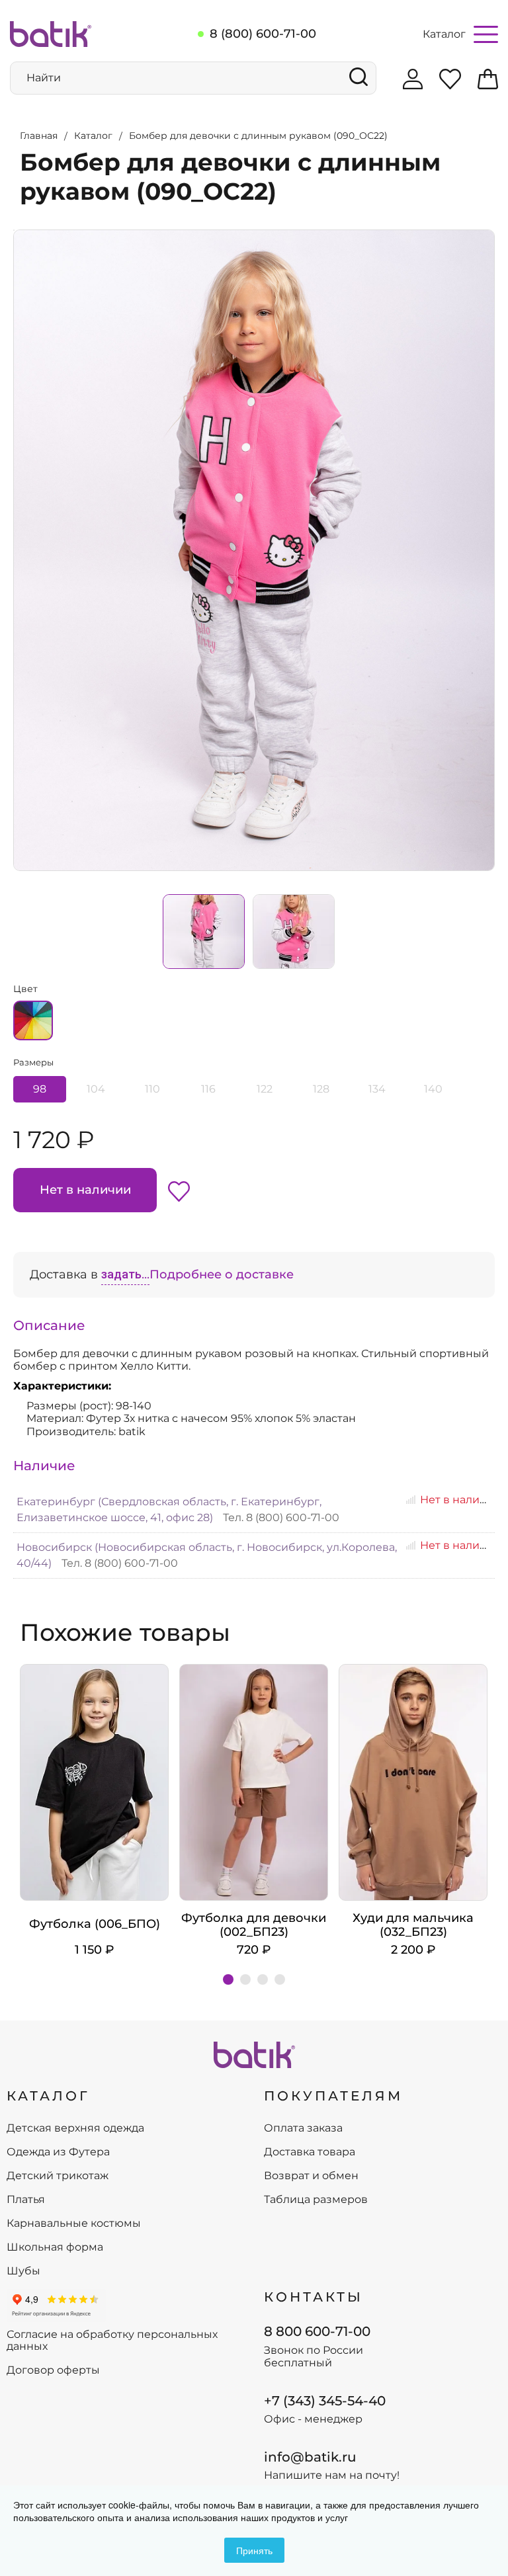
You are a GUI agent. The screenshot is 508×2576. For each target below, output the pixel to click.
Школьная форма (55, 2247)
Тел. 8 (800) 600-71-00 (281, 1517)
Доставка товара (310, 2152)
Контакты (314, 2297)
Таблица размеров (316, 2200)
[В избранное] (179, 1190)
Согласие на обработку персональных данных (112, 2341)
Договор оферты (53, 2370)
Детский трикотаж (58, 2176)
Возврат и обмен (311, 2176)
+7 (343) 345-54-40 (325, 2401)
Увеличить (14, 230)
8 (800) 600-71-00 (263, 34)
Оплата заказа (303, 2128)
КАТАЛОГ (48, 2096)
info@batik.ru (310, 2457)
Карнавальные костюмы (74, 2223)
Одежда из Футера (58, 2152)
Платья (26, 2200)
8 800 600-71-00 (317, 2331)
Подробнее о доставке (222, 1274)
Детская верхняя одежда (75, 2128)
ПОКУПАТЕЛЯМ (333, 2096)
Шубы (23, 2271)
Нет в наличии (85, 1190)
